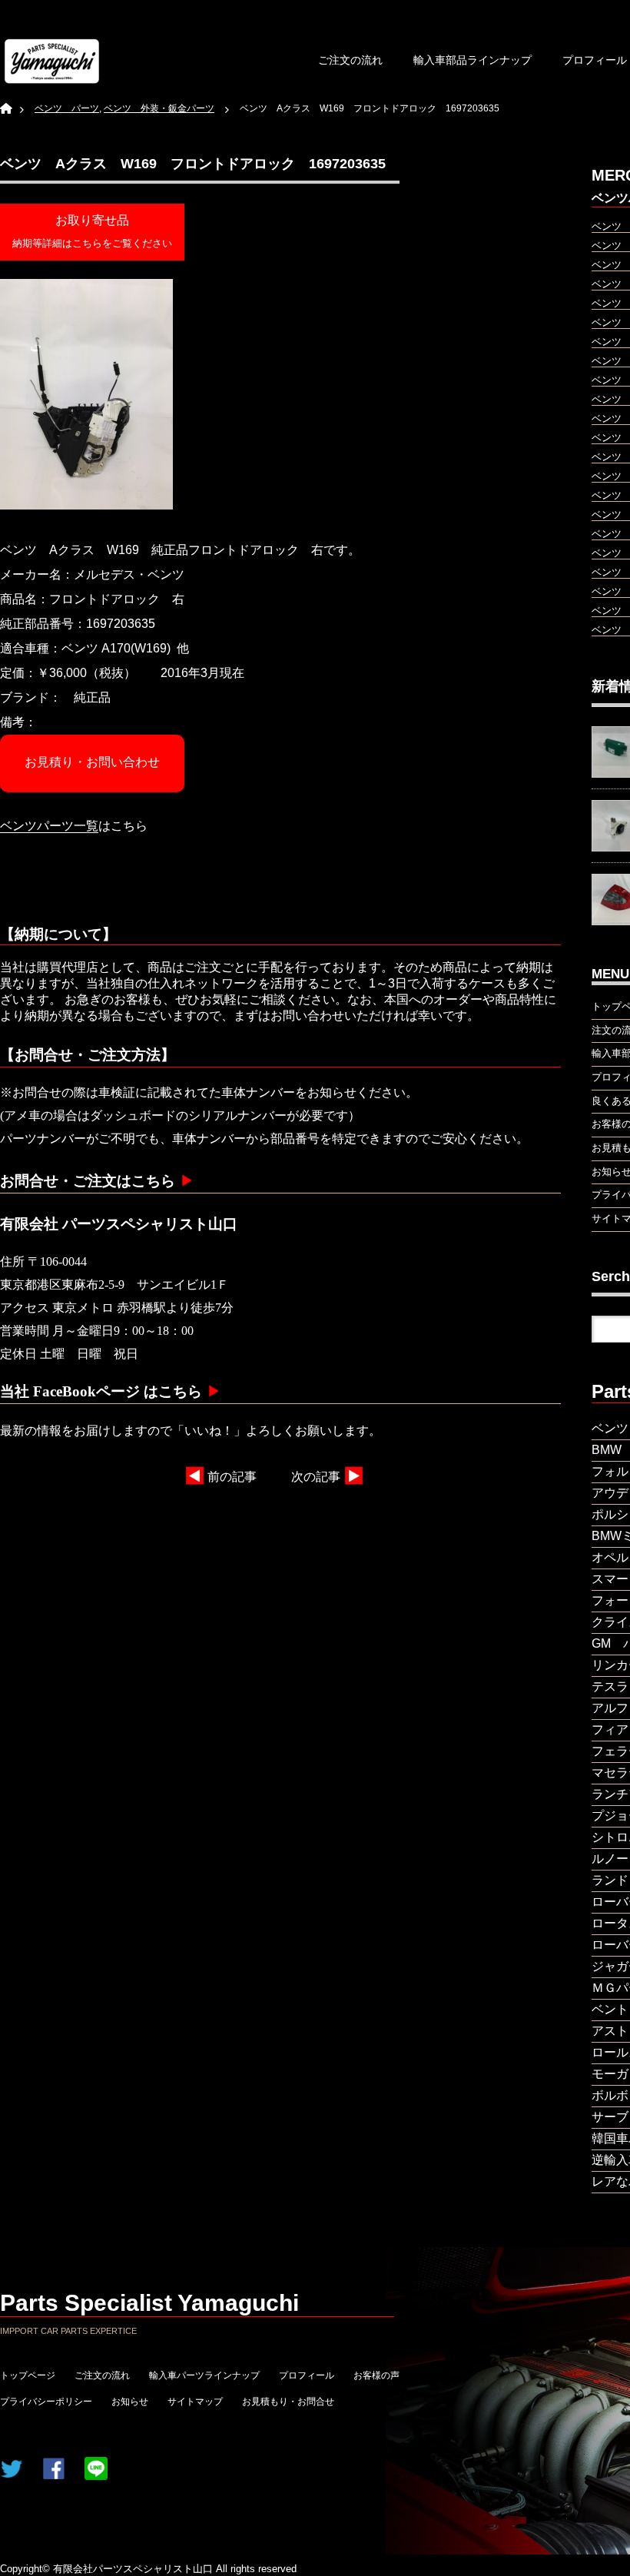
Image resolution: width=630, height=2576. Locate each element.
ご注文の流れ (350, 60)
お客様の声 (376, 2375)
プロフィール (307, 2375)
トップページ (28, 2375)
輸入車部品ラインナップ (472, 60)
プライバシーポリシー (46, 2402)
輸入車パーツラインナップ (204, 2375)
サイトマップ (195, 2402)
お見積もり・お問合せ (288, 2402)
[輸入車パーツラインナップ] (52, 61)
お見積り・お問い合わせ (92, 762)
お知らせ (130, 2402)
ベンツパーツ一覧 (49, 826)
